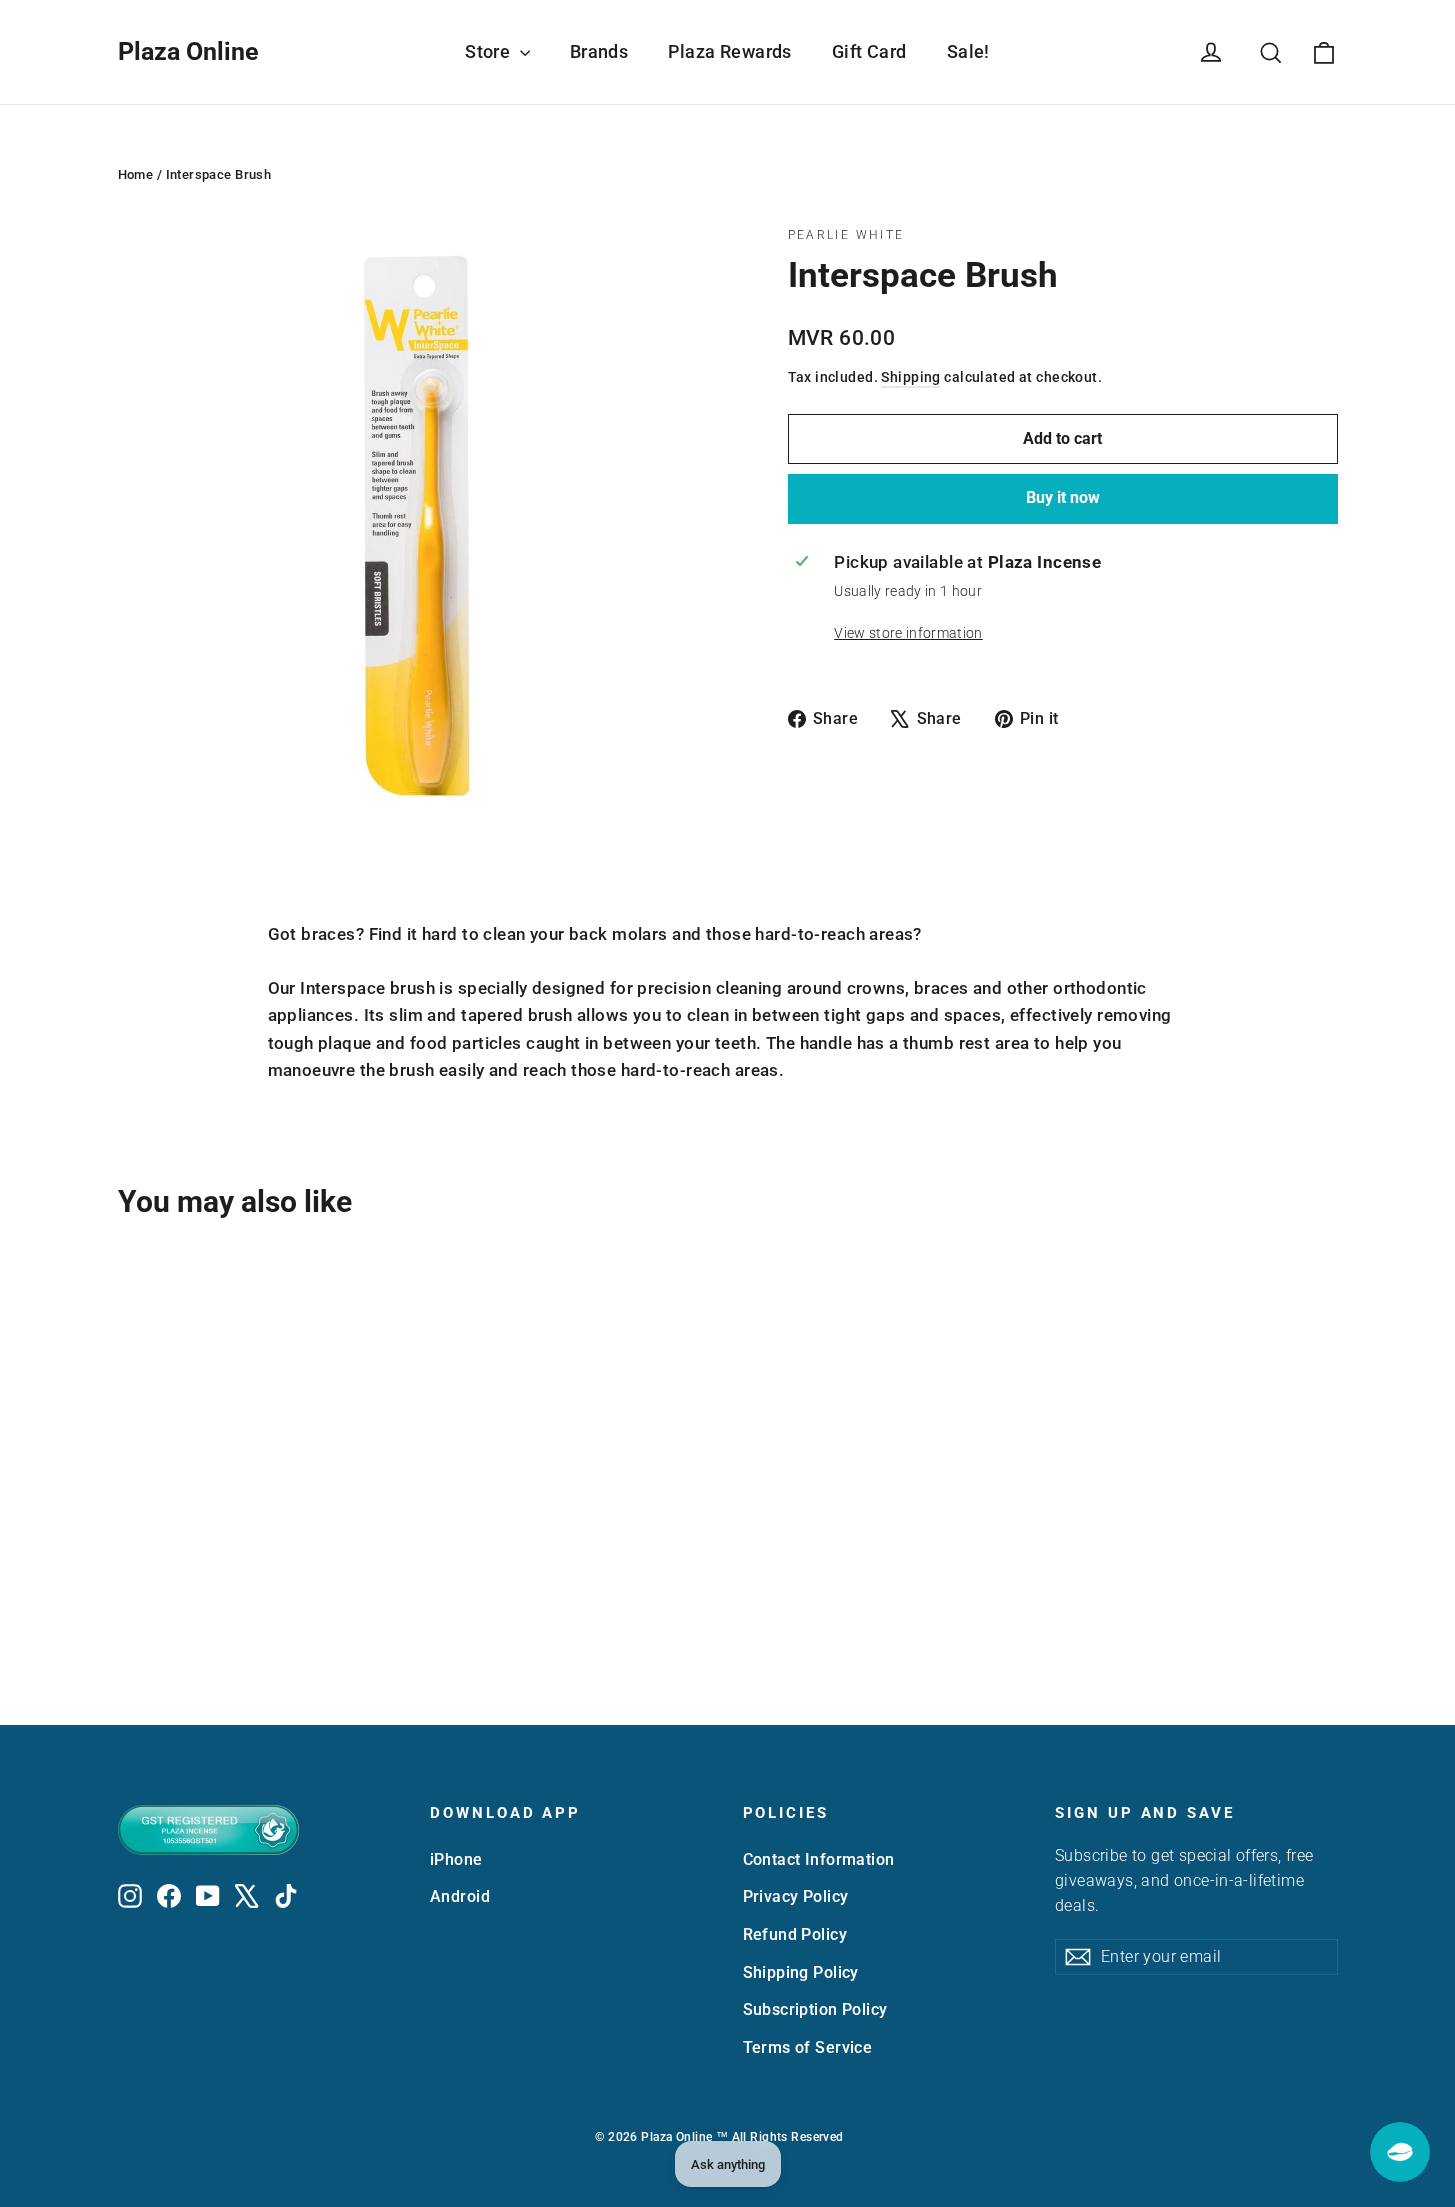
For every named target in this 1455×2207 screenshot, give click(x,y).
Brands (599, 51)
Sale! (968, 51)
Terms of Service (808, 2047)
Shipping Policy (801, 1972)
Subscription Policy (815, 2009)
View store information (908, 633)
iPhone (456, 1859)
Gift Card (869, 51)
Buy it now (1063, 497)
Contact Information (819, 1859)
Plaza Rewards (730, 51)
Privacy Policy (796, 1896)
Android (460, 1896)
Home (136, 174)
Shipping (910, 377)
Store (490, 51)
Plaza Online (188, 51)
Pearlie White (846, 235)
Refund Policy (795, 1934)
